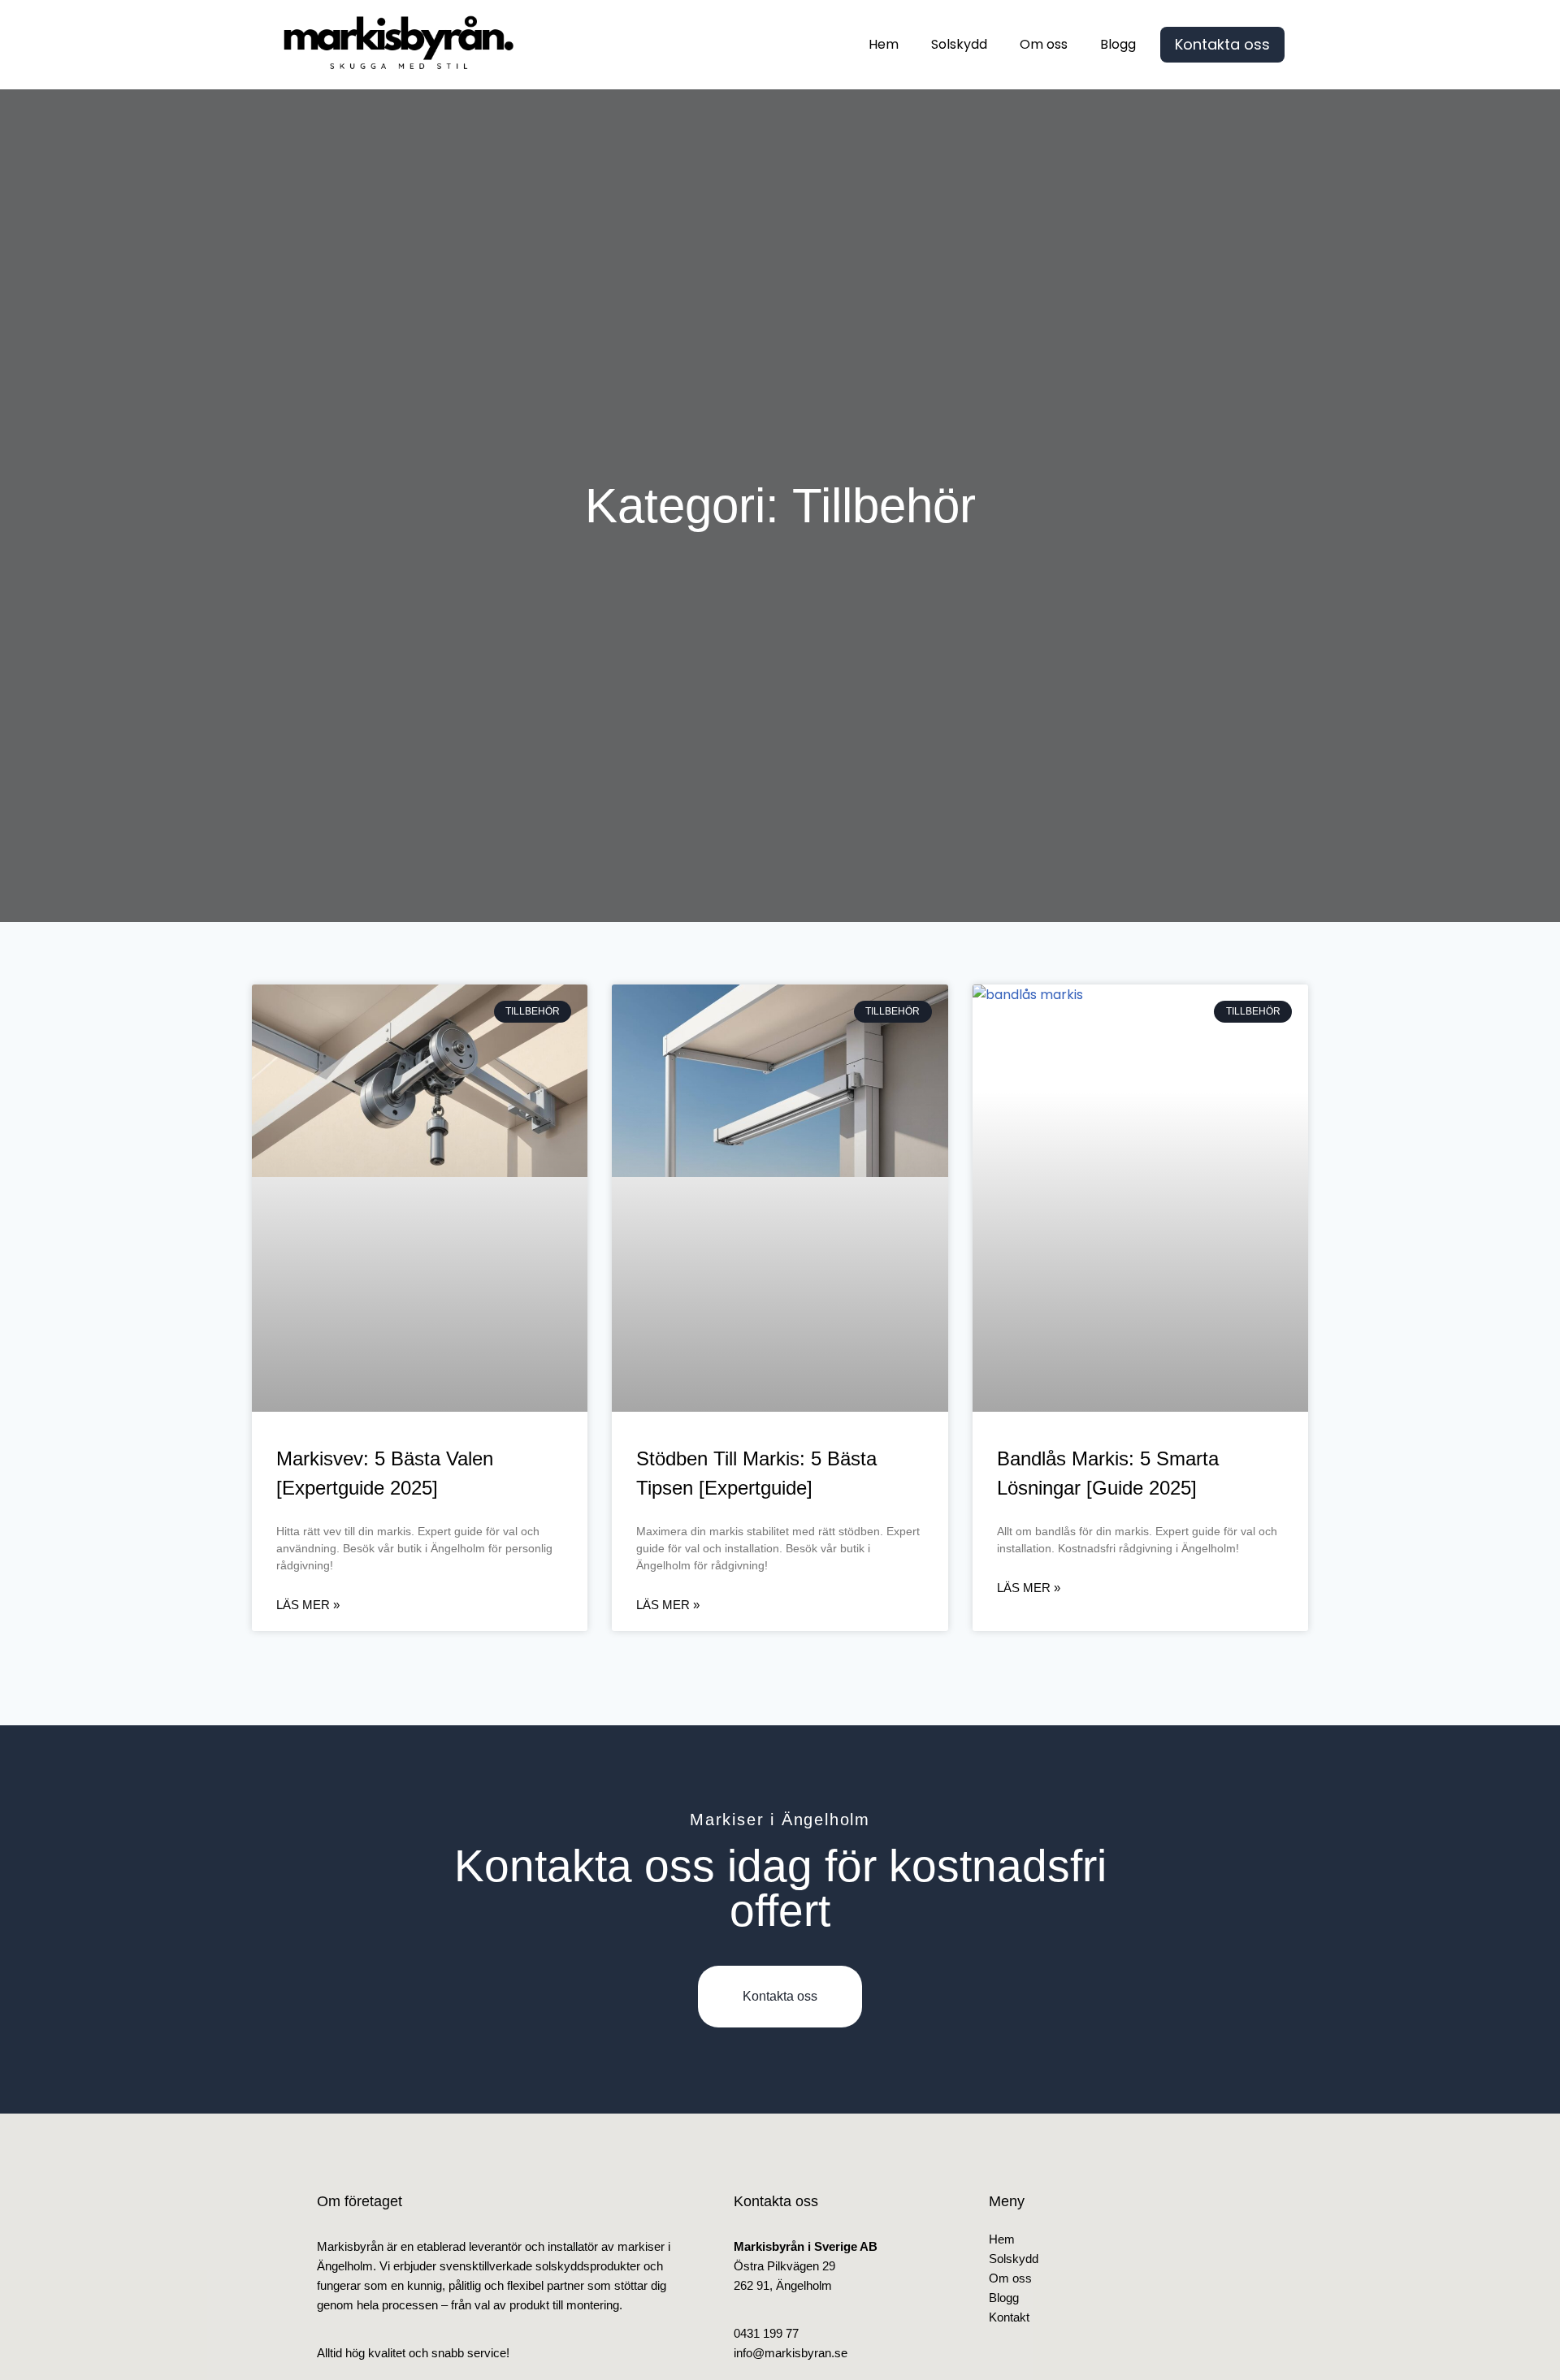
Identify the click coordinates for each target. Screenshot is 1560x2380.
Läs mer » (308, 1605)
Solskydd (959, 44)
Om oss (1044, 44)
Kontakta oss (1222, 44)
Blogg (1118, 44)
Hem (884, 44)
